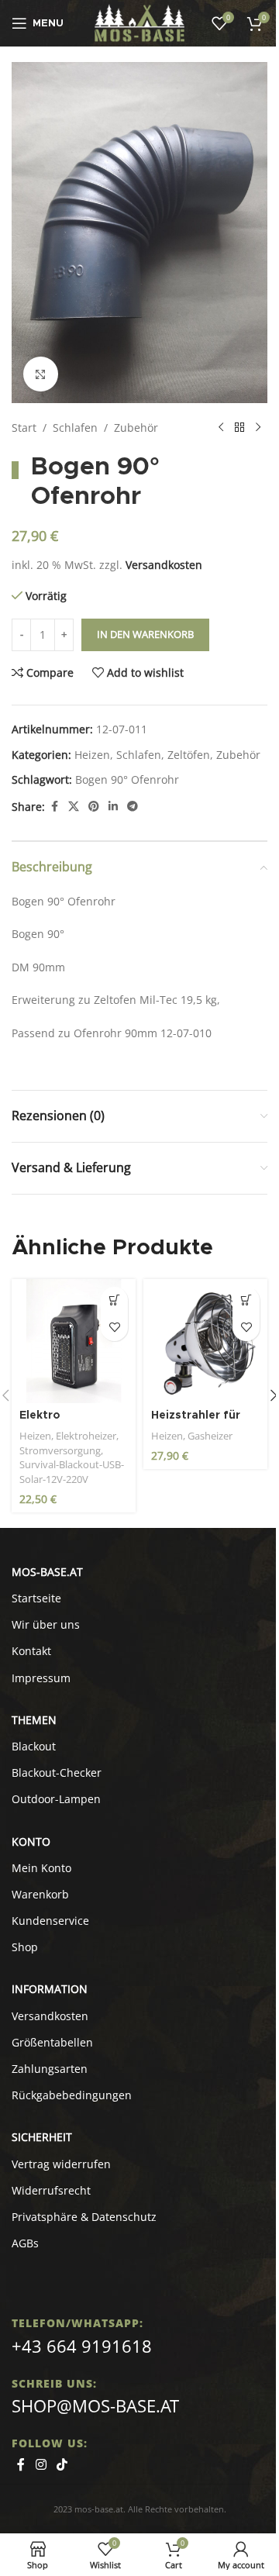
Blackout (34, 1746)
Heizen (92, 755)
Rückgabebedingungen (72, 2095)
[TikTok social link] (62, 2464)
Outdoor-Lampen (56, 1799)
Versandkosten (164, 565)
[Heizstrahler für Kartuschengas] (205, 1341)
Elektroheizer (86, 1436)
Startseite (36, 1598)
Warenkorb (40, 1894)
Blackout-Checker (57, 1773)
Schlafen (75, 428)
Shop (25, 1947)
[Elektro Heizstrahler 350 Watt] (74, 1341)
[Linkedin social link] (113, 807)
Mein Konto (41, 1868)
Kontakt (31, 1651)
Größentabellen (52, 2042)
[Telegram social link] (133, 807)
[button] (114, 1300)
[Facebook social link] (54, 807)
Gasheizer (210, 1436)
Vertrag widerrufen (61, 2164)
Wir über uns (46, 1624)
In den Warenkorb (145, 634)
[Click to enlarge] (41, 374)
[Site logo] (140, 22)
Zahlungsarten (50, 2069)
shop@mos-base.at (95, 2405)
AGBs (25, 2243)
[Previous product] (221, 428)
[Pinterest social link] (94, 807)
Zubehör (136, 428)
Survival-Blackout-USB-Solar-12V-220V (72, 1472)
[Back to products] (239, 428)
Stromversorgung (60, 1450)
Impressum (41, 1678)
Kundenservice (50, 1921)
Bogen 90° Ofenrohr (127, 779)
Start (24, 428)
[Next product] (258, 428)
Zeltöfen (189, 755)
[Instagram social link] (41, 2464)
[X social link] (74, 807)
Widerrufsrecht (51, 2190)
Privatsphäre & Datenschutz (84, 2217)
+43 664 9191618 (82, 2346)
